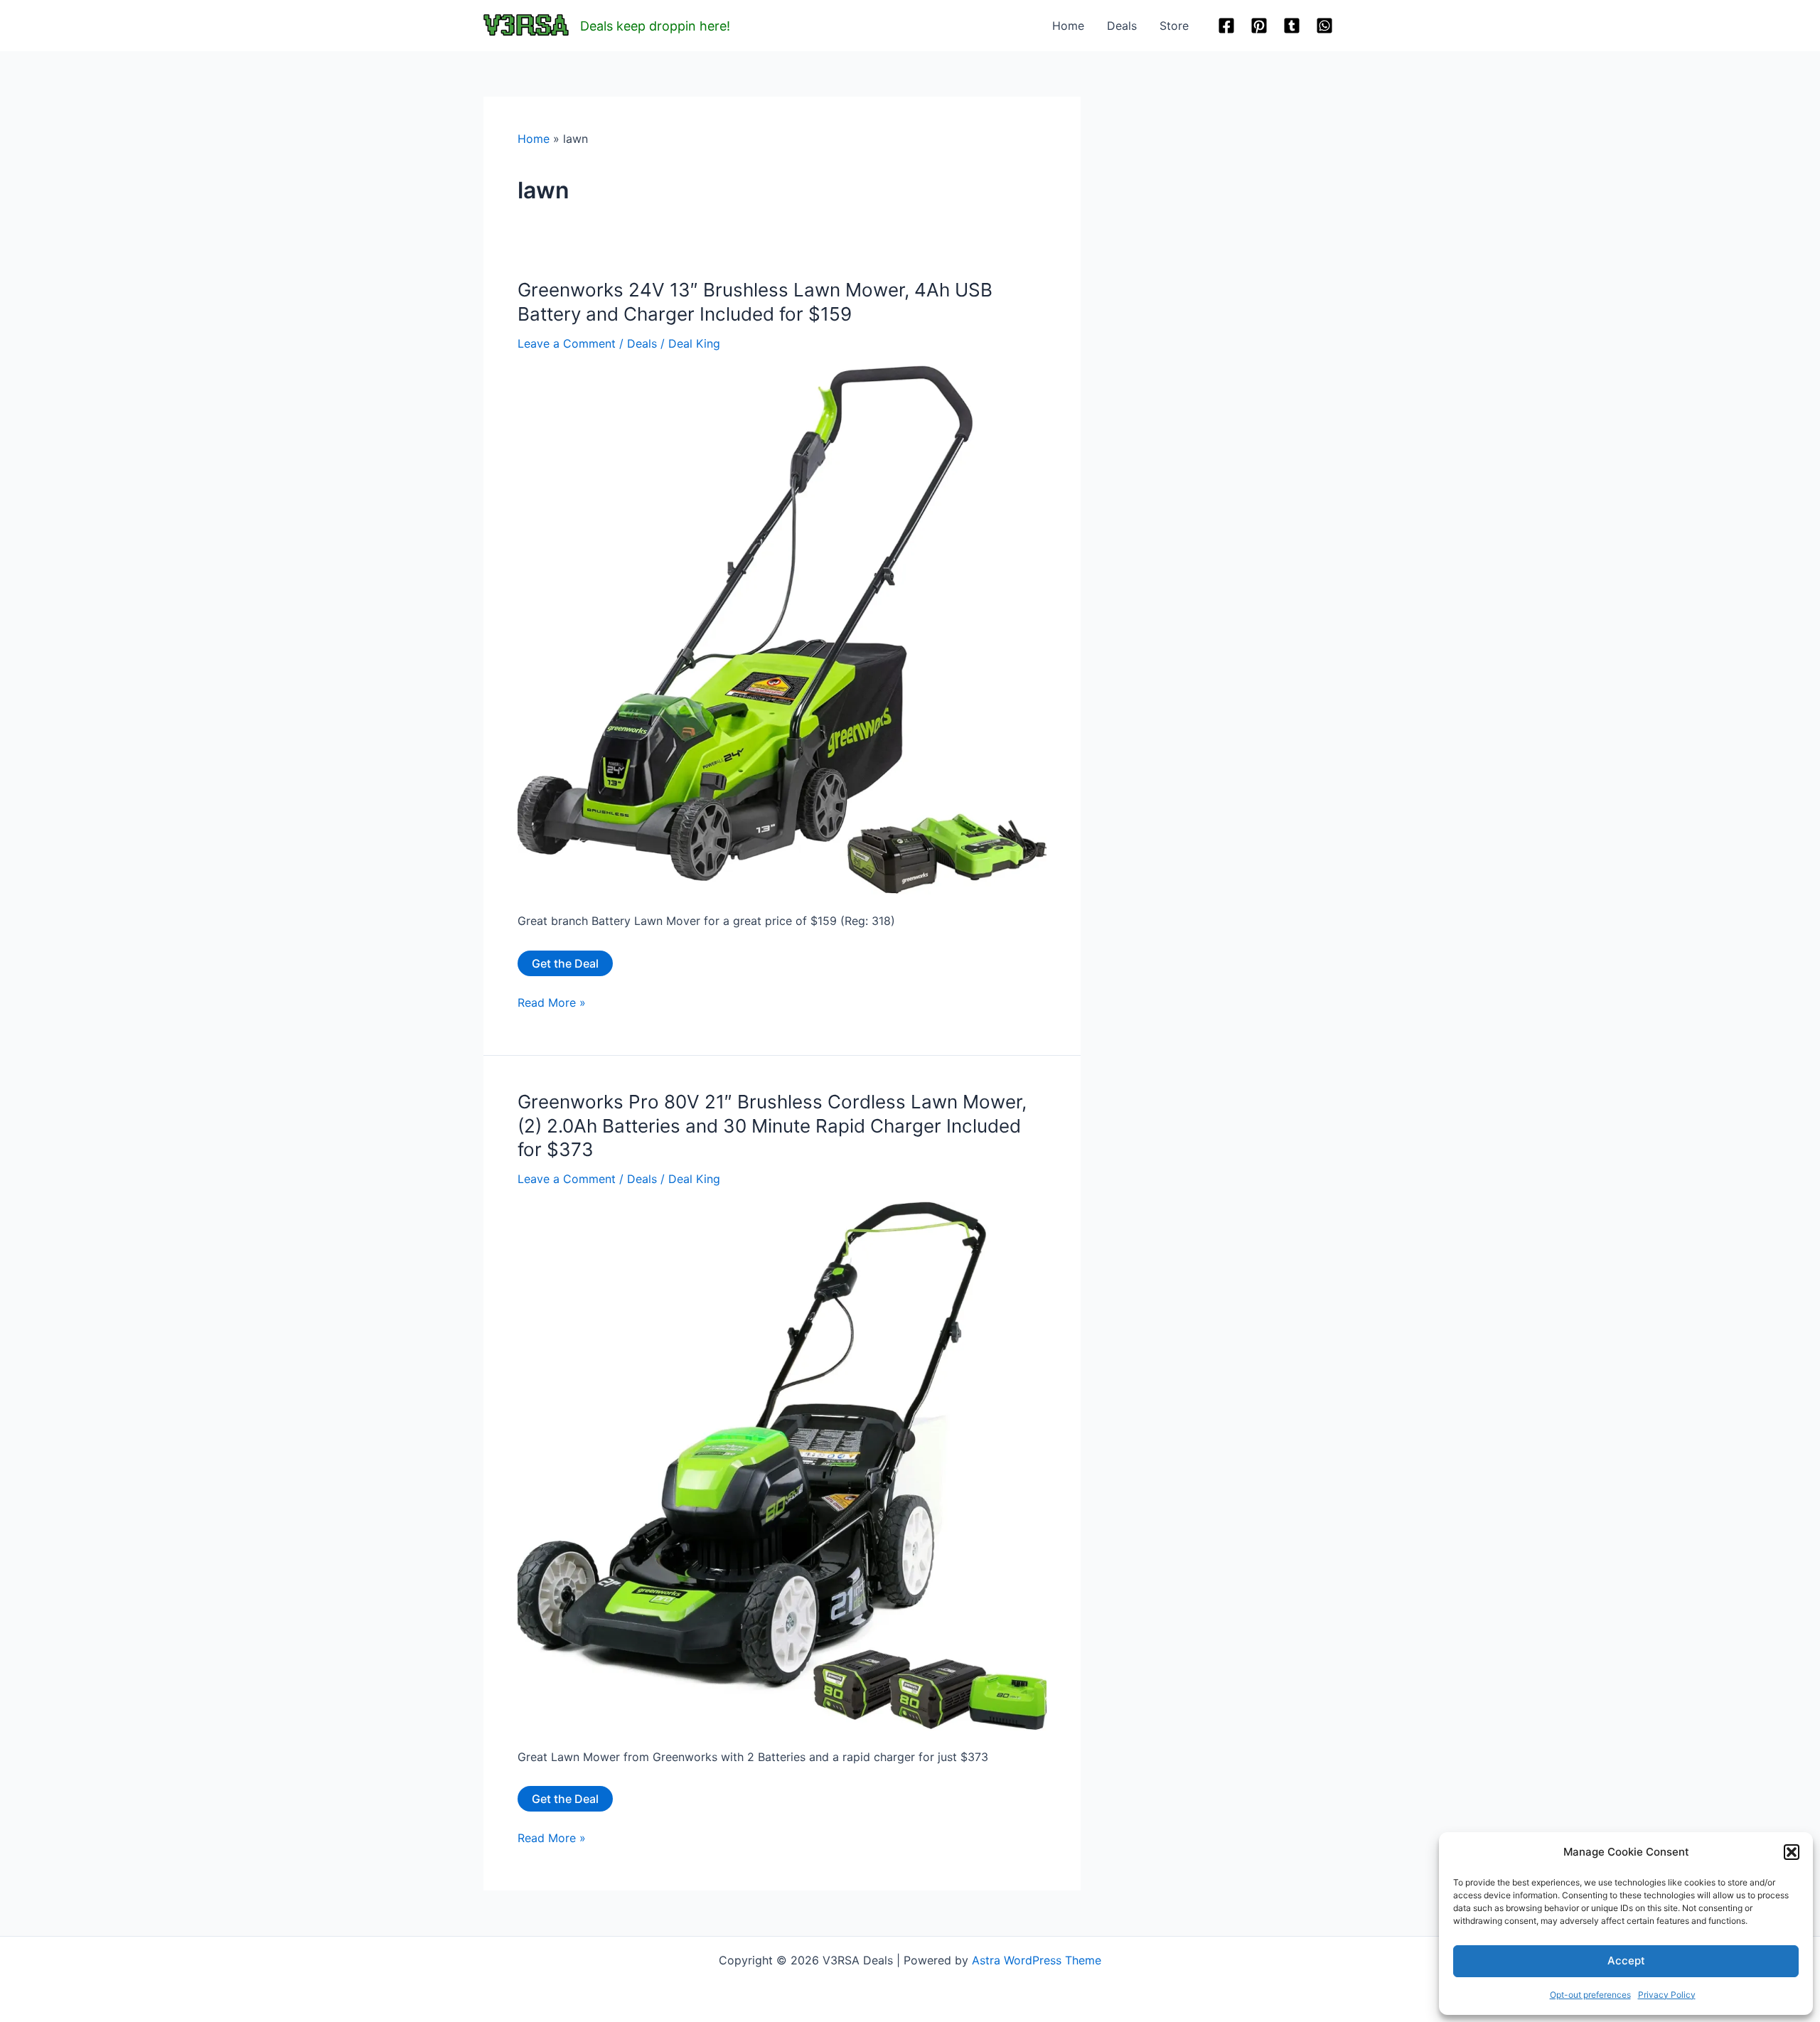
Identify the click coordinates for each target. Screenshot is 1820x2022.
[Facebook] (1226, 26)
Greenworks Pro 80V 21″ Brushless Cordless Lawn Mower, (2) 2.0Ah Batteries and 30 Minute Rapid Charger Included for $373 (772, 1126)
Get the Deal (565, 963)
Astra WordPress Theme (1037, 1960)
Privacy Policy (1667, 1995)
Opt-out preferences (1590, 1995)
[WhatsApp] (1324, 26)
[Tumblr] (1292, 26)
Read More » (552, 1003)
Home (1068, 26)
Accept (1626, 1961)
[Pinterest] (1259, 26)
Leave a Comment (567, 343)
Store (1174, 26)
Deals (1122, 26)
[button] (1792, 1852)
